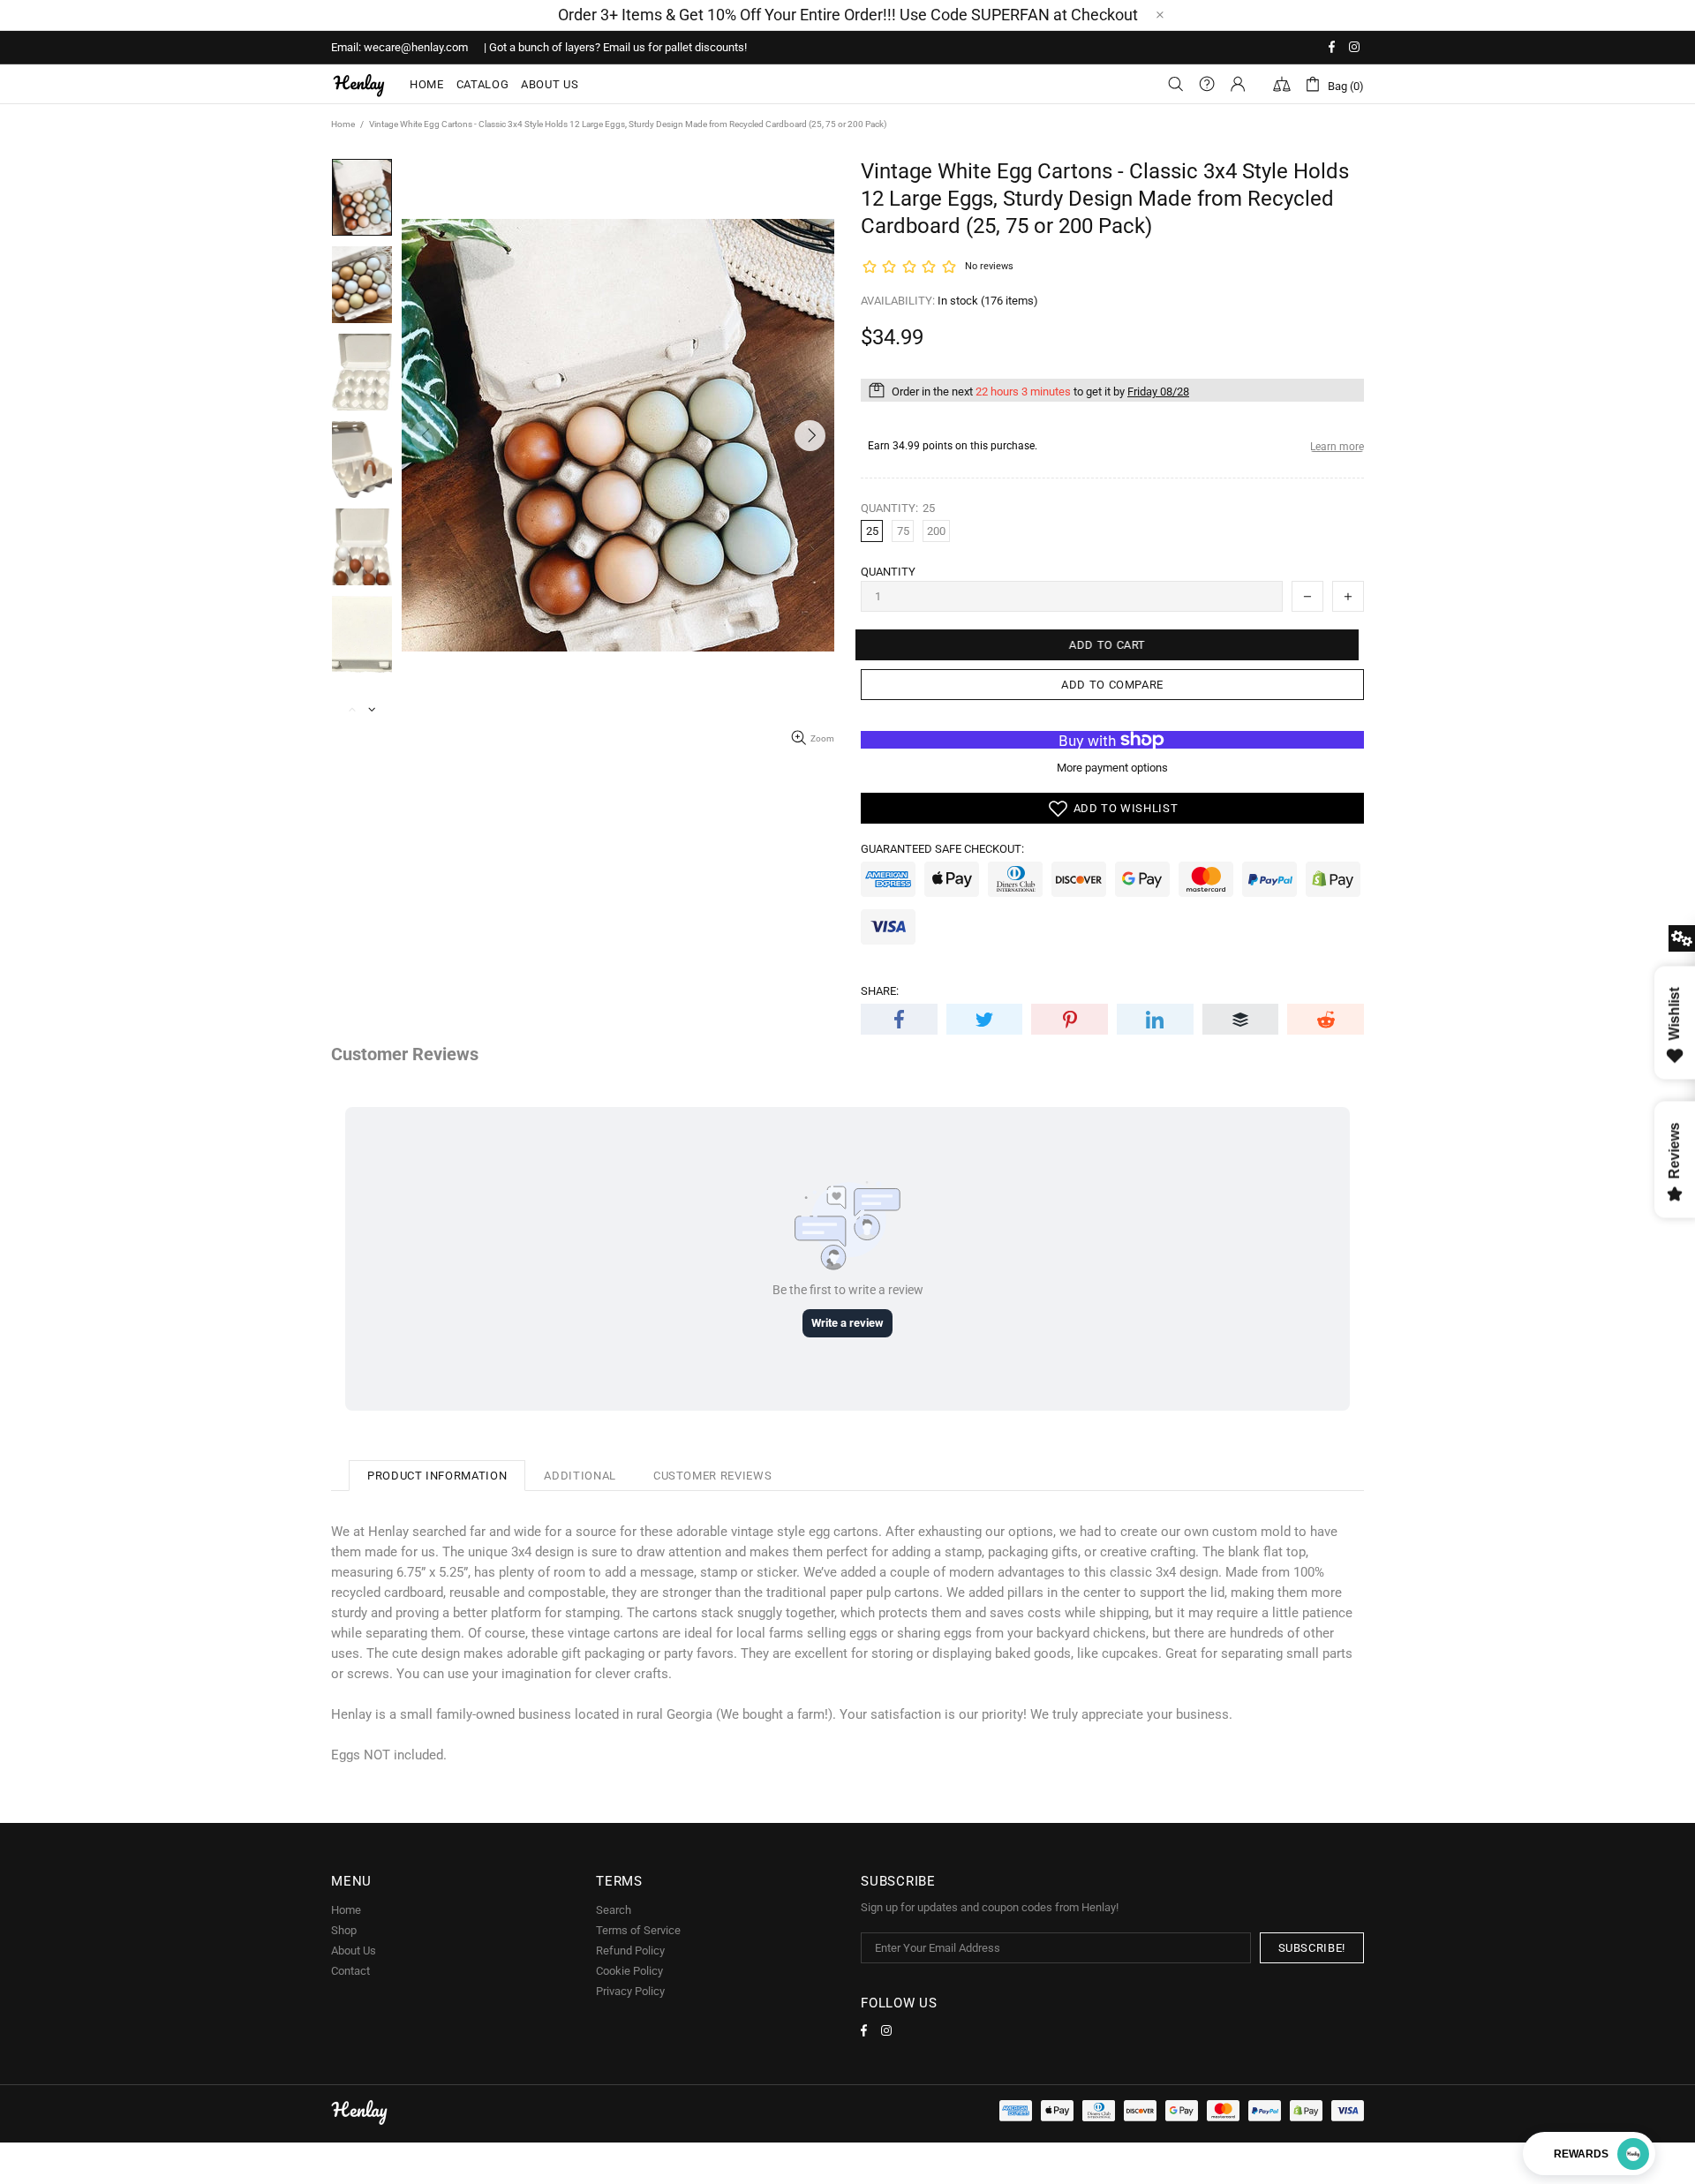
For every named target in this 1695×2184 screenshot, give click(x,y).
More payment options (1112, 768)
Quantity (888, 572)
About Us (354, 1951)
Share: (880, 991)
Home (343, 124)
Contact (350, 1971)
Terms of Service (638, 1930)
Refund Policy (630, 1951)
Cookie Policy (629, 1971)
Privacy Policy (630, 1991)
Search (614, 1910)
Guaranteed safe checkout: (942, 849)
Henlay (359, 84)
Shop (344, 1930)
